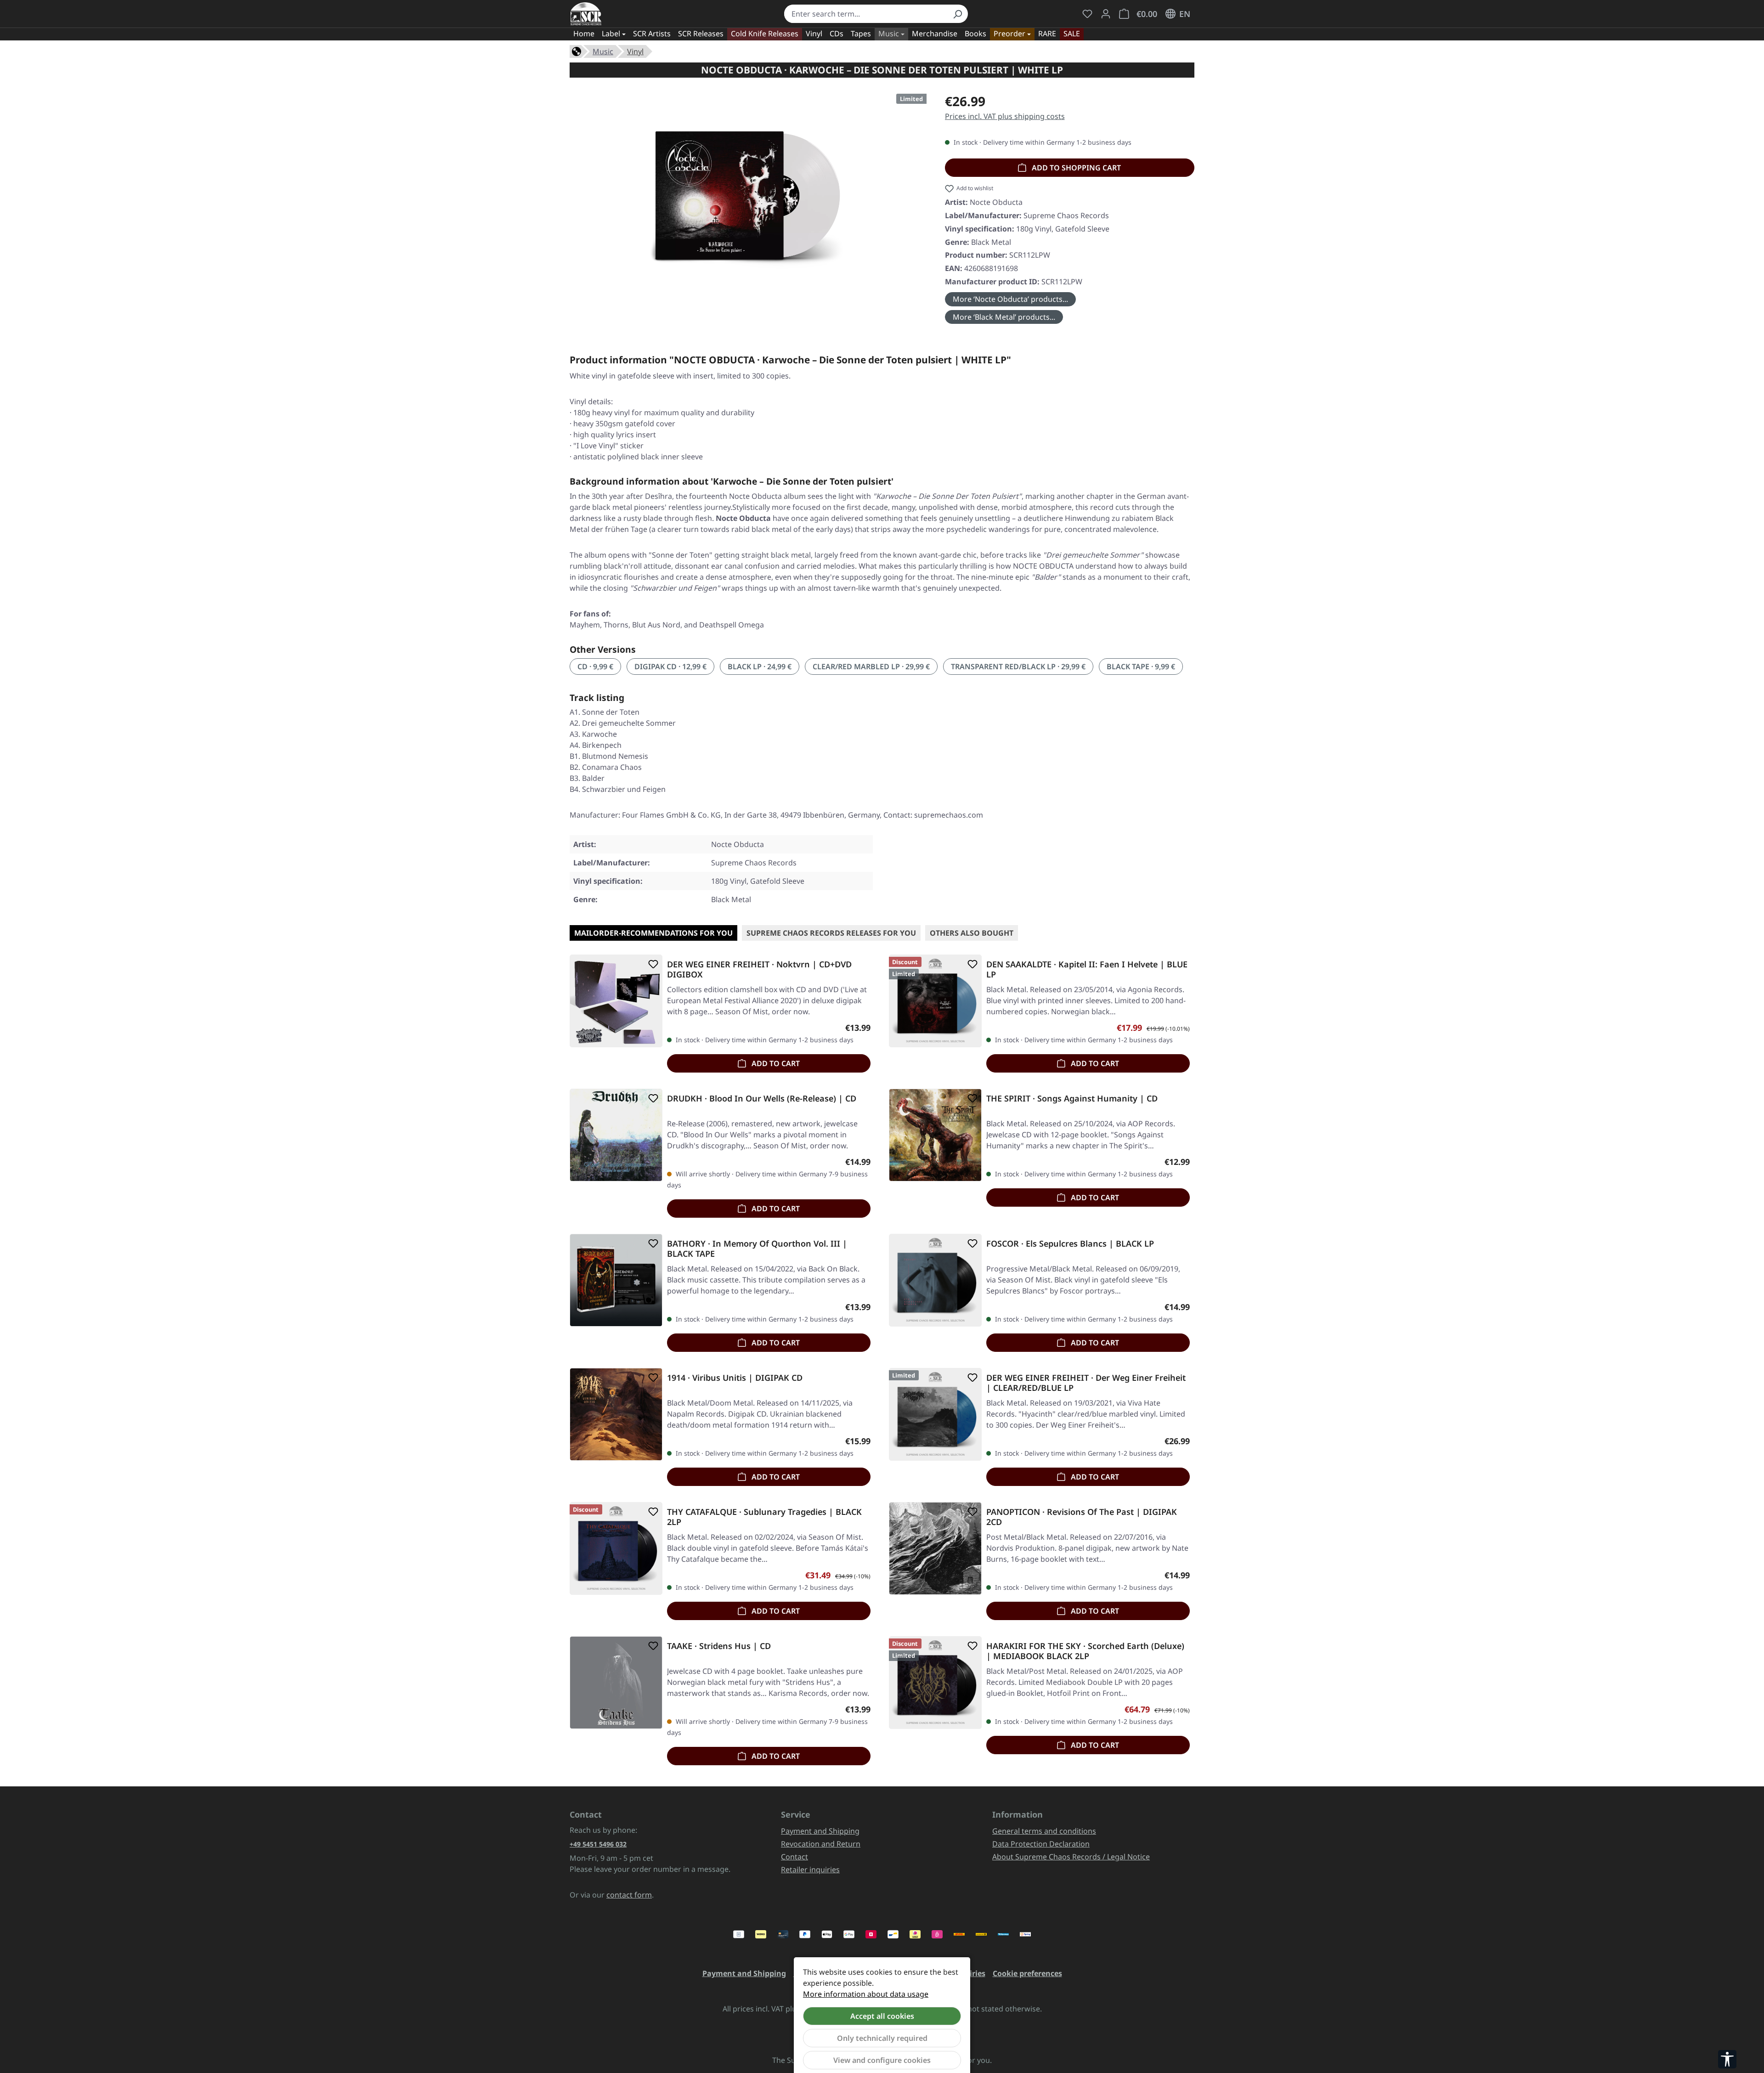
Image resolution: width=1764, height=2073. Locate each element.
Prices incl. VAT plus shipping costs (1005, 116)
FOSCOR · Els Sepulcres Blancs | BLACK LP (1070, 1244)
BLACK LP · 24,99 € (760, 667)
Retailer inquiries (810, 1870)
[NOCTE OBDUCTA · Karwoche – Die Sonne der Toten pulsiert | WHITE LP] (748, 190)
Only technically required (882, 2038)
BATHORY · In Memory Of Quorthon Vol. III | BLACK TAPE (757, 1248)
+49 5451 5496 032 (598, 1844)
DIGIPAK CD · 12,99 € (670, 667)
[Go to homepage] (586, 14)
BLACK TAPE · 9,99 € (1141, 667)
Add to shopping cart (1075, 168)
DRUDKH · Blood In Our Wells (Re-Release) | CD (762, 1099)
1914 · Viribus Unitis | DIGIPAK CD (735, 1378)
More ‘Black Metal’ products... (1004, 317)
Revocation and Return (821, 1844)
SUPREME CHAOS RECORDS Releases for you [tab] (831, 933)
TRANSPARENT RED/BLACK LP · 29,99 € (1018, 667)
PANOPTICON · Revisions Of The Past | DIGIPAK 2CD (1082, 1517)
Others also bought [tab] (972, 933)
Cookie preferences (1027, 1973)
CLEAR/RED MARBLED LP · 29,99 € (871, 667)
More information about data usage (866, 1994)
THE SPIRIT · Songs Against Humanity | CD (1072, 1099)
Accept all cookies (882, 2016)
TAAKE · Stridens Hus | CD (719, 1646)
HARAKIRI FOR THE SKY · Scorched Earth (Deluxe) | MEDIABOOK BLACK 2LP (1085, 1651)
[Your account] (1106, 14)
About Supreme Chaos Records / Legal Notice (1071, 1857)
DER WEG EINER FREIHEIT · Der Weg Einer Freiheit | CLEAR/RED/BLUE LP (1086, 1383)
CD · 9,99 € (595, 667)
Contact (794, 1857)
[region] (748, 190)
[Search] (957, 14)
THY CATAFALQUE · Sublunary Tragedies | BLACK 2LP (764, 1517)
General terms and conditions (1044, 1831)
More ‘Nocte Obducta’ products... (1010, 299)
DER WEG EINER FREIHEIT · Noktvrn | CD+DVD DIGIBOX (759, 969)
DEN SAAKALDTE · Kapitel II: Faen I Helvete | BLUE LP (1087, 969)
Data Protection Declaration (1041, 1844)
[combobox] (866, 14)
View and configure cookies (882, 2060)
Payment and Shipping (820, 1831)
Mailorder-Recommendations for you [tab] (653, 933)
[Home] (577, 51)
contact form (629, 1895)
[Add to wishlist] (651, 964)
